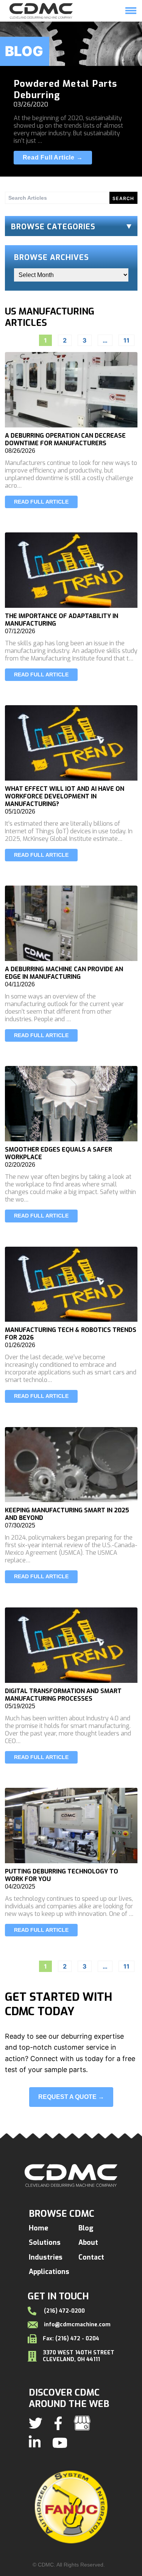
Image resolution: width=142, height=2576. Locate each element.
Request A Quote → (71, 2097)
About (88, 2243)
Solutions (91, 25)
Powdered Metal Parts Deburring (66, 89)
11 (126, 340)
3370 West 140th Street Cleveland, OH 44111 (79, 2356)
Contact (91, 2257)
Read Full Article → (53, 157)
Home (59, 25)
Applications (49, 2272)
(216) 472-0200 (64, 2311)
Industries (46, 2257)
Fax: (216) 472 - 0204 (71, 2339)
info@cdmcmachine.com (77, 2325)
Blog (86, 2228)
